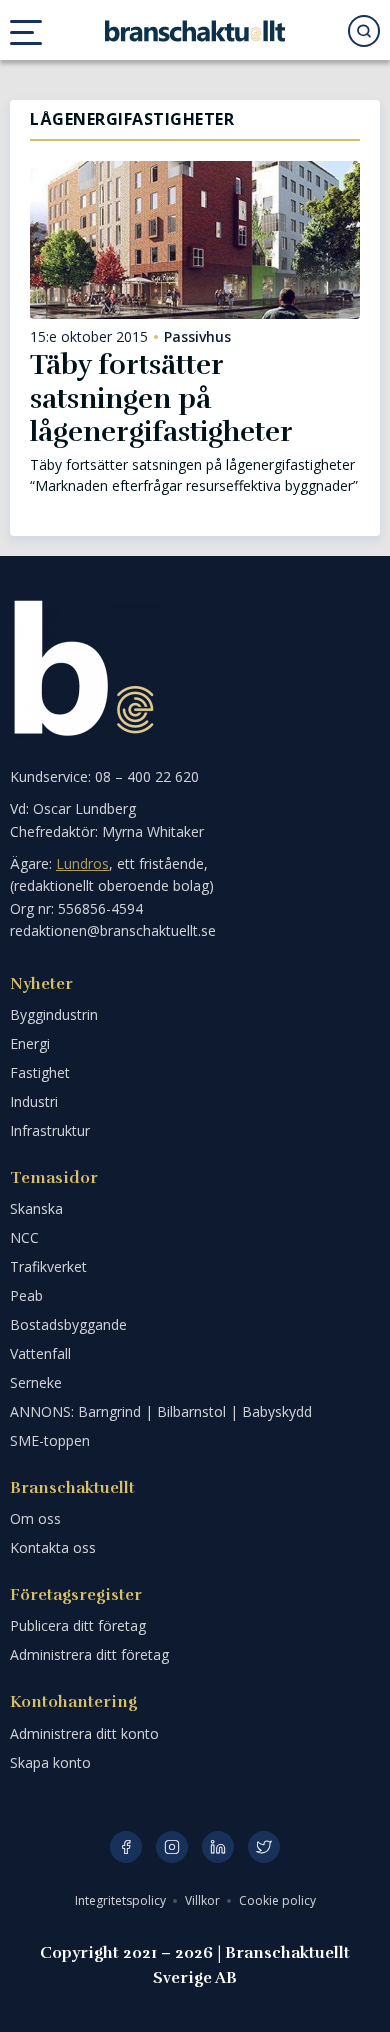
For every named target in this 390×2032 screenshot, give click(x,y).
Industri (34, 1101)
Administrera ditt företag (89, 1654)
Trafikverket (48, 1266)
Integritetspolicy (122, 1900)
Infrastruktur (50, 1130)
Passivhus (197, 337)
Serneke (36, 1382)
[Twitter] (264, 1847)
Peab (26, 1295)
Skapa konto (50, 1762)
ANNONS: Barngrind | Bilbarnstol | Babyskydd (161, 1411)
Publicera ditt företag (78, 1625)
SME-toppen (50, 1440)
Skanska (36, 1208)
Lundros (82, 863)
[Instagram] (172, 1847)
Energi (30, 1043)
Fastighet (40, 1072)
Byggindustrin (54, 1014)
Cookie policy (277, 1900)
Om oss (35, 1518)
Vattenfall (40, 1353)
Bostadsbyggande (68, 1324)
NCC (24, 1237)
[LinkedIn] (218, 1847)
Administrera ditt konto (84, 1733)
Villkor (204, 1900)
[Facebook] (126, 1847)
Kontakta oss (53, 1547)
